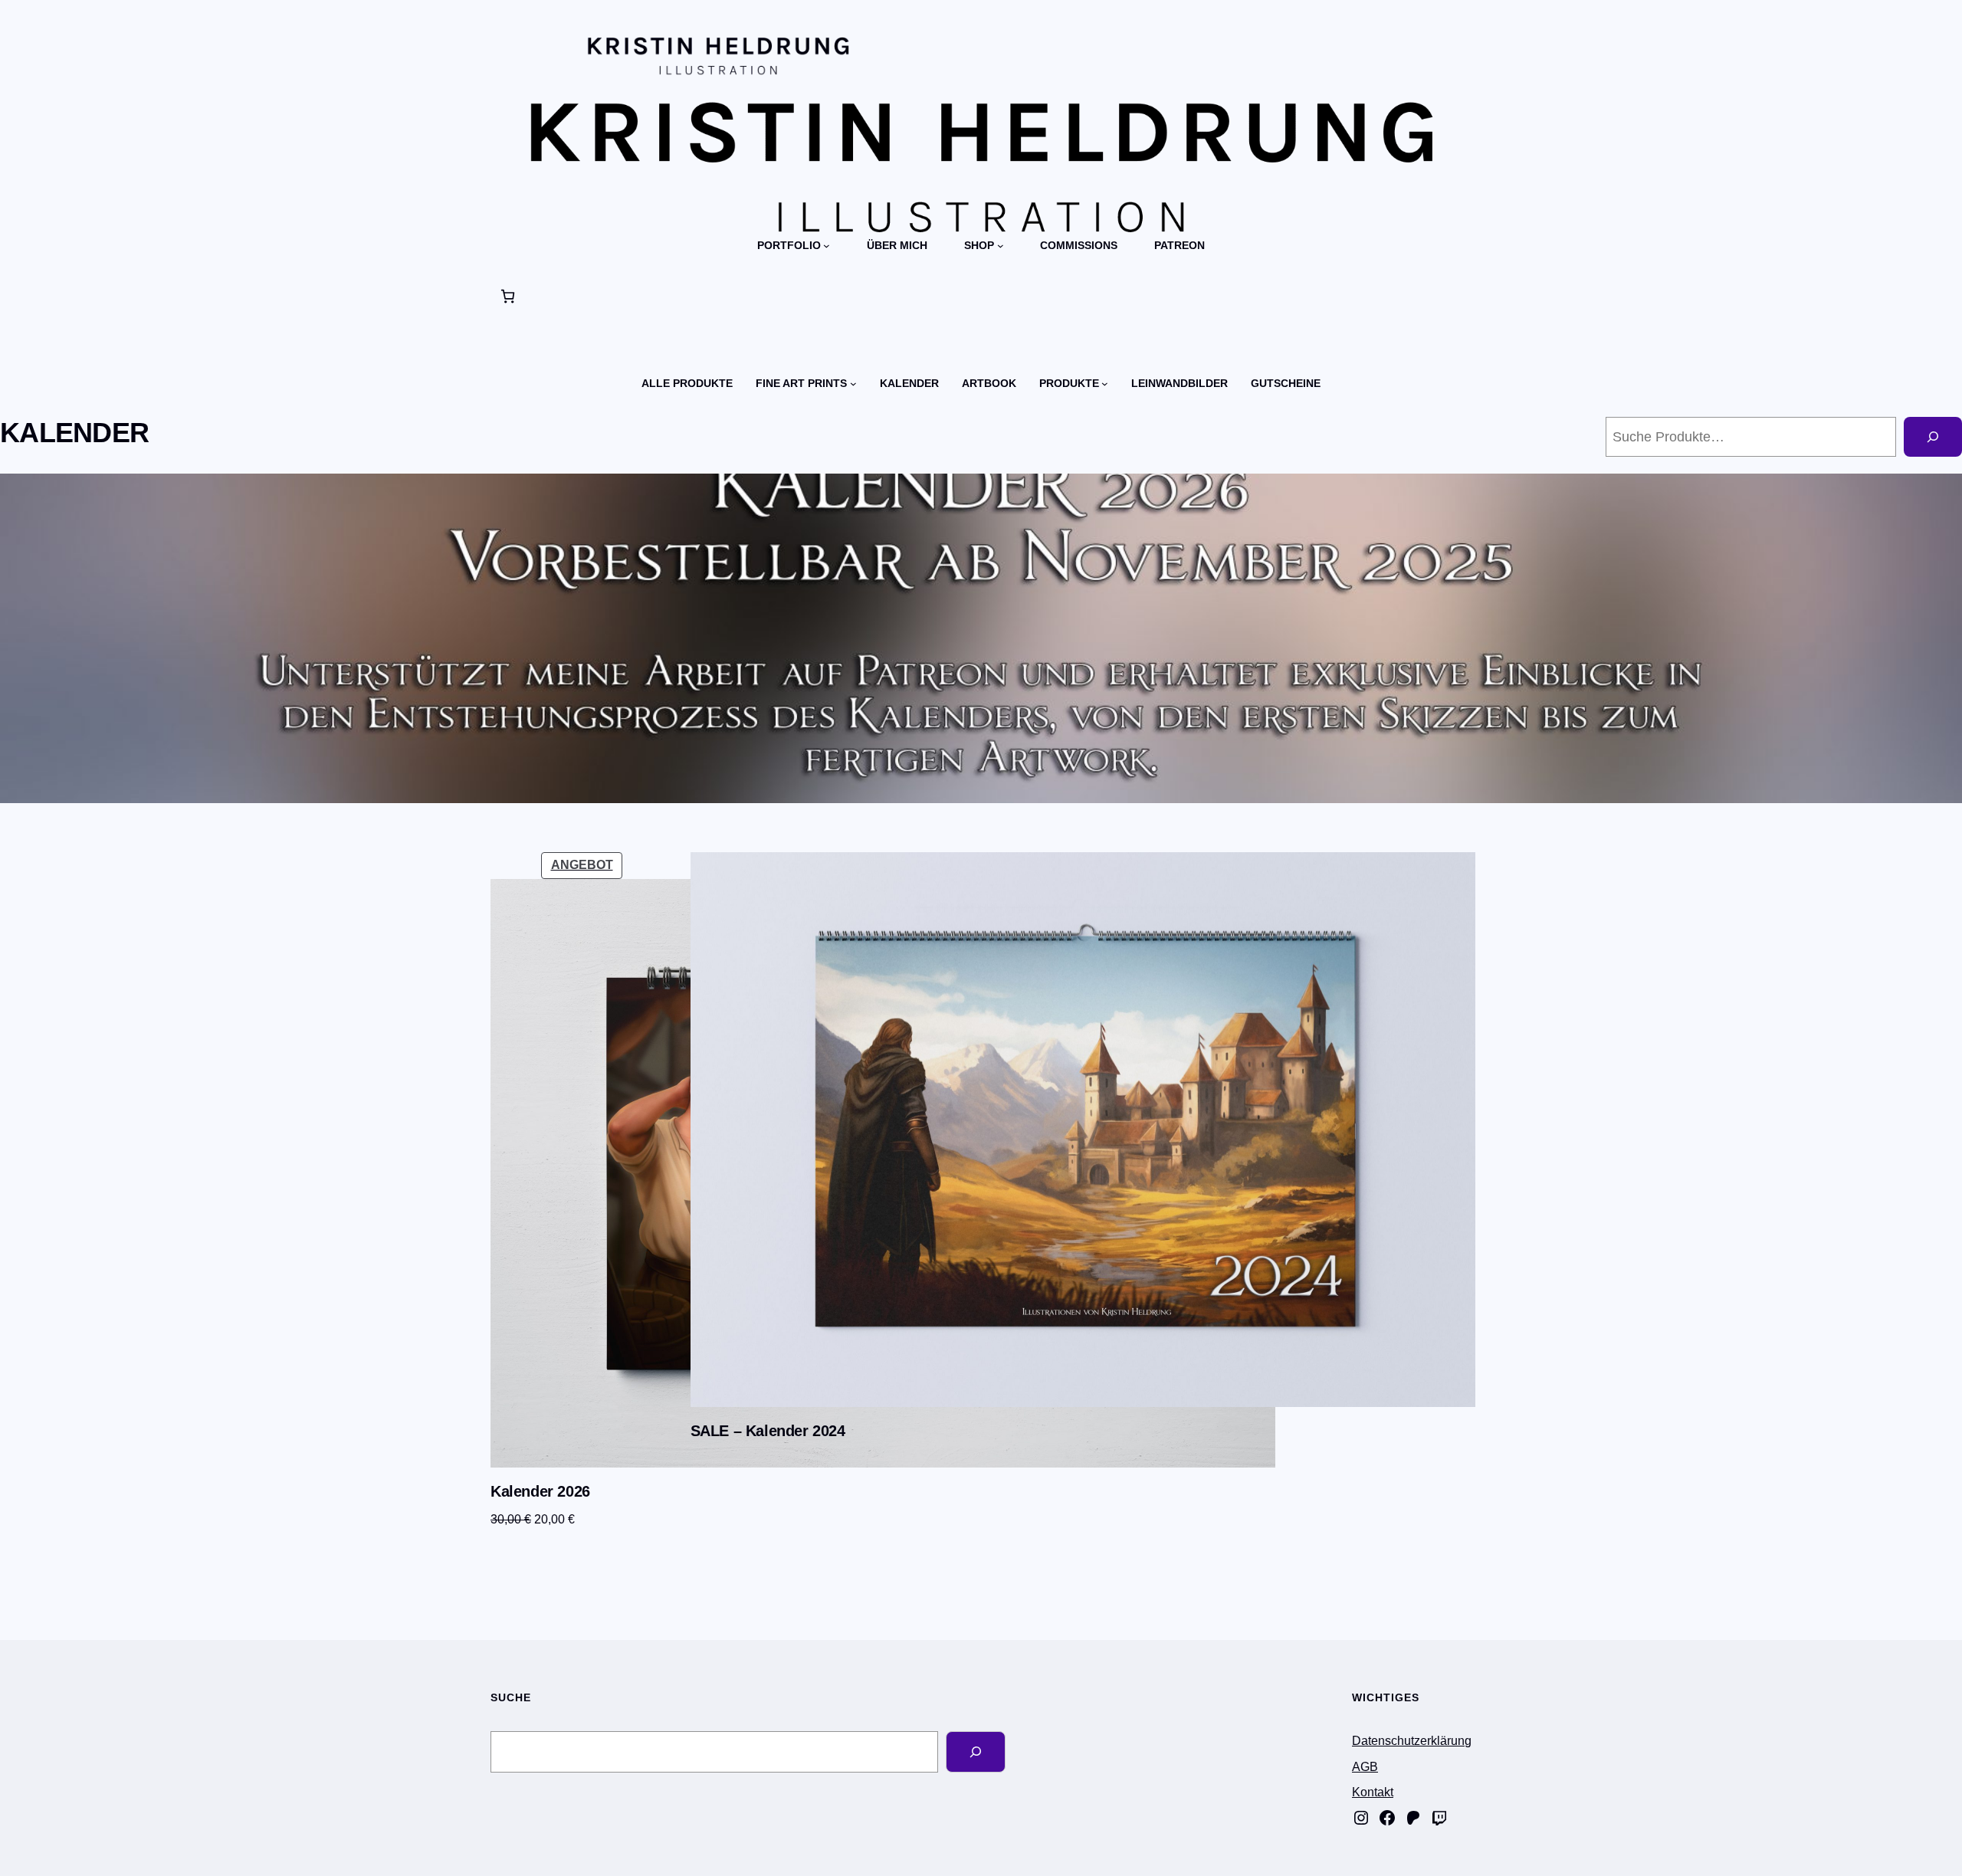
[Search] (976, 1752)
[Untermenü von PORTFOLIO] (827, 246)
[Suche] (1933, 437)
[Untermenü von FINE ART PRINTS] (853, 384)
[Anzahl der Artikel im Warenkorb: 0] (508, 296)
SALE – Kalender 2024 (768, 1431)
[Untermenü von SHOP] (1001, 246)
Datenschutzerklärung (1412, 1741)
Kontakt (1373, 1792)
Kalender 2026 (540, 1491)
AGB (1365, 1767)
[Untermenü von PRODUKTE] (1105, 384)
